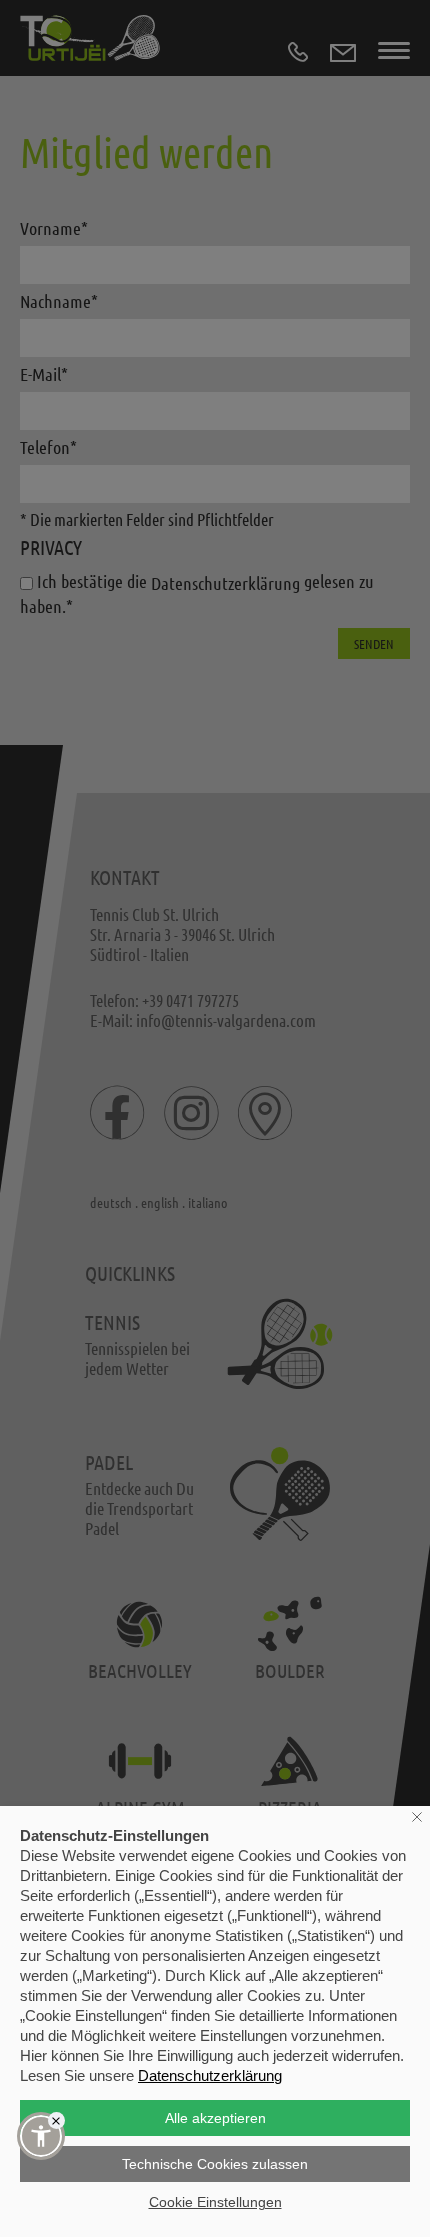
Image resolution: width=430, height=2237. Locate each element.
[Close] (56, 2120)
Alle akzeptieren (215, 2118)
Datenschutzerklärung (210, 2075)
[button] (41, 2136)
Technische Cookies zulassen (215, 2164)
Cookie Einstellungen (215, 2202)
